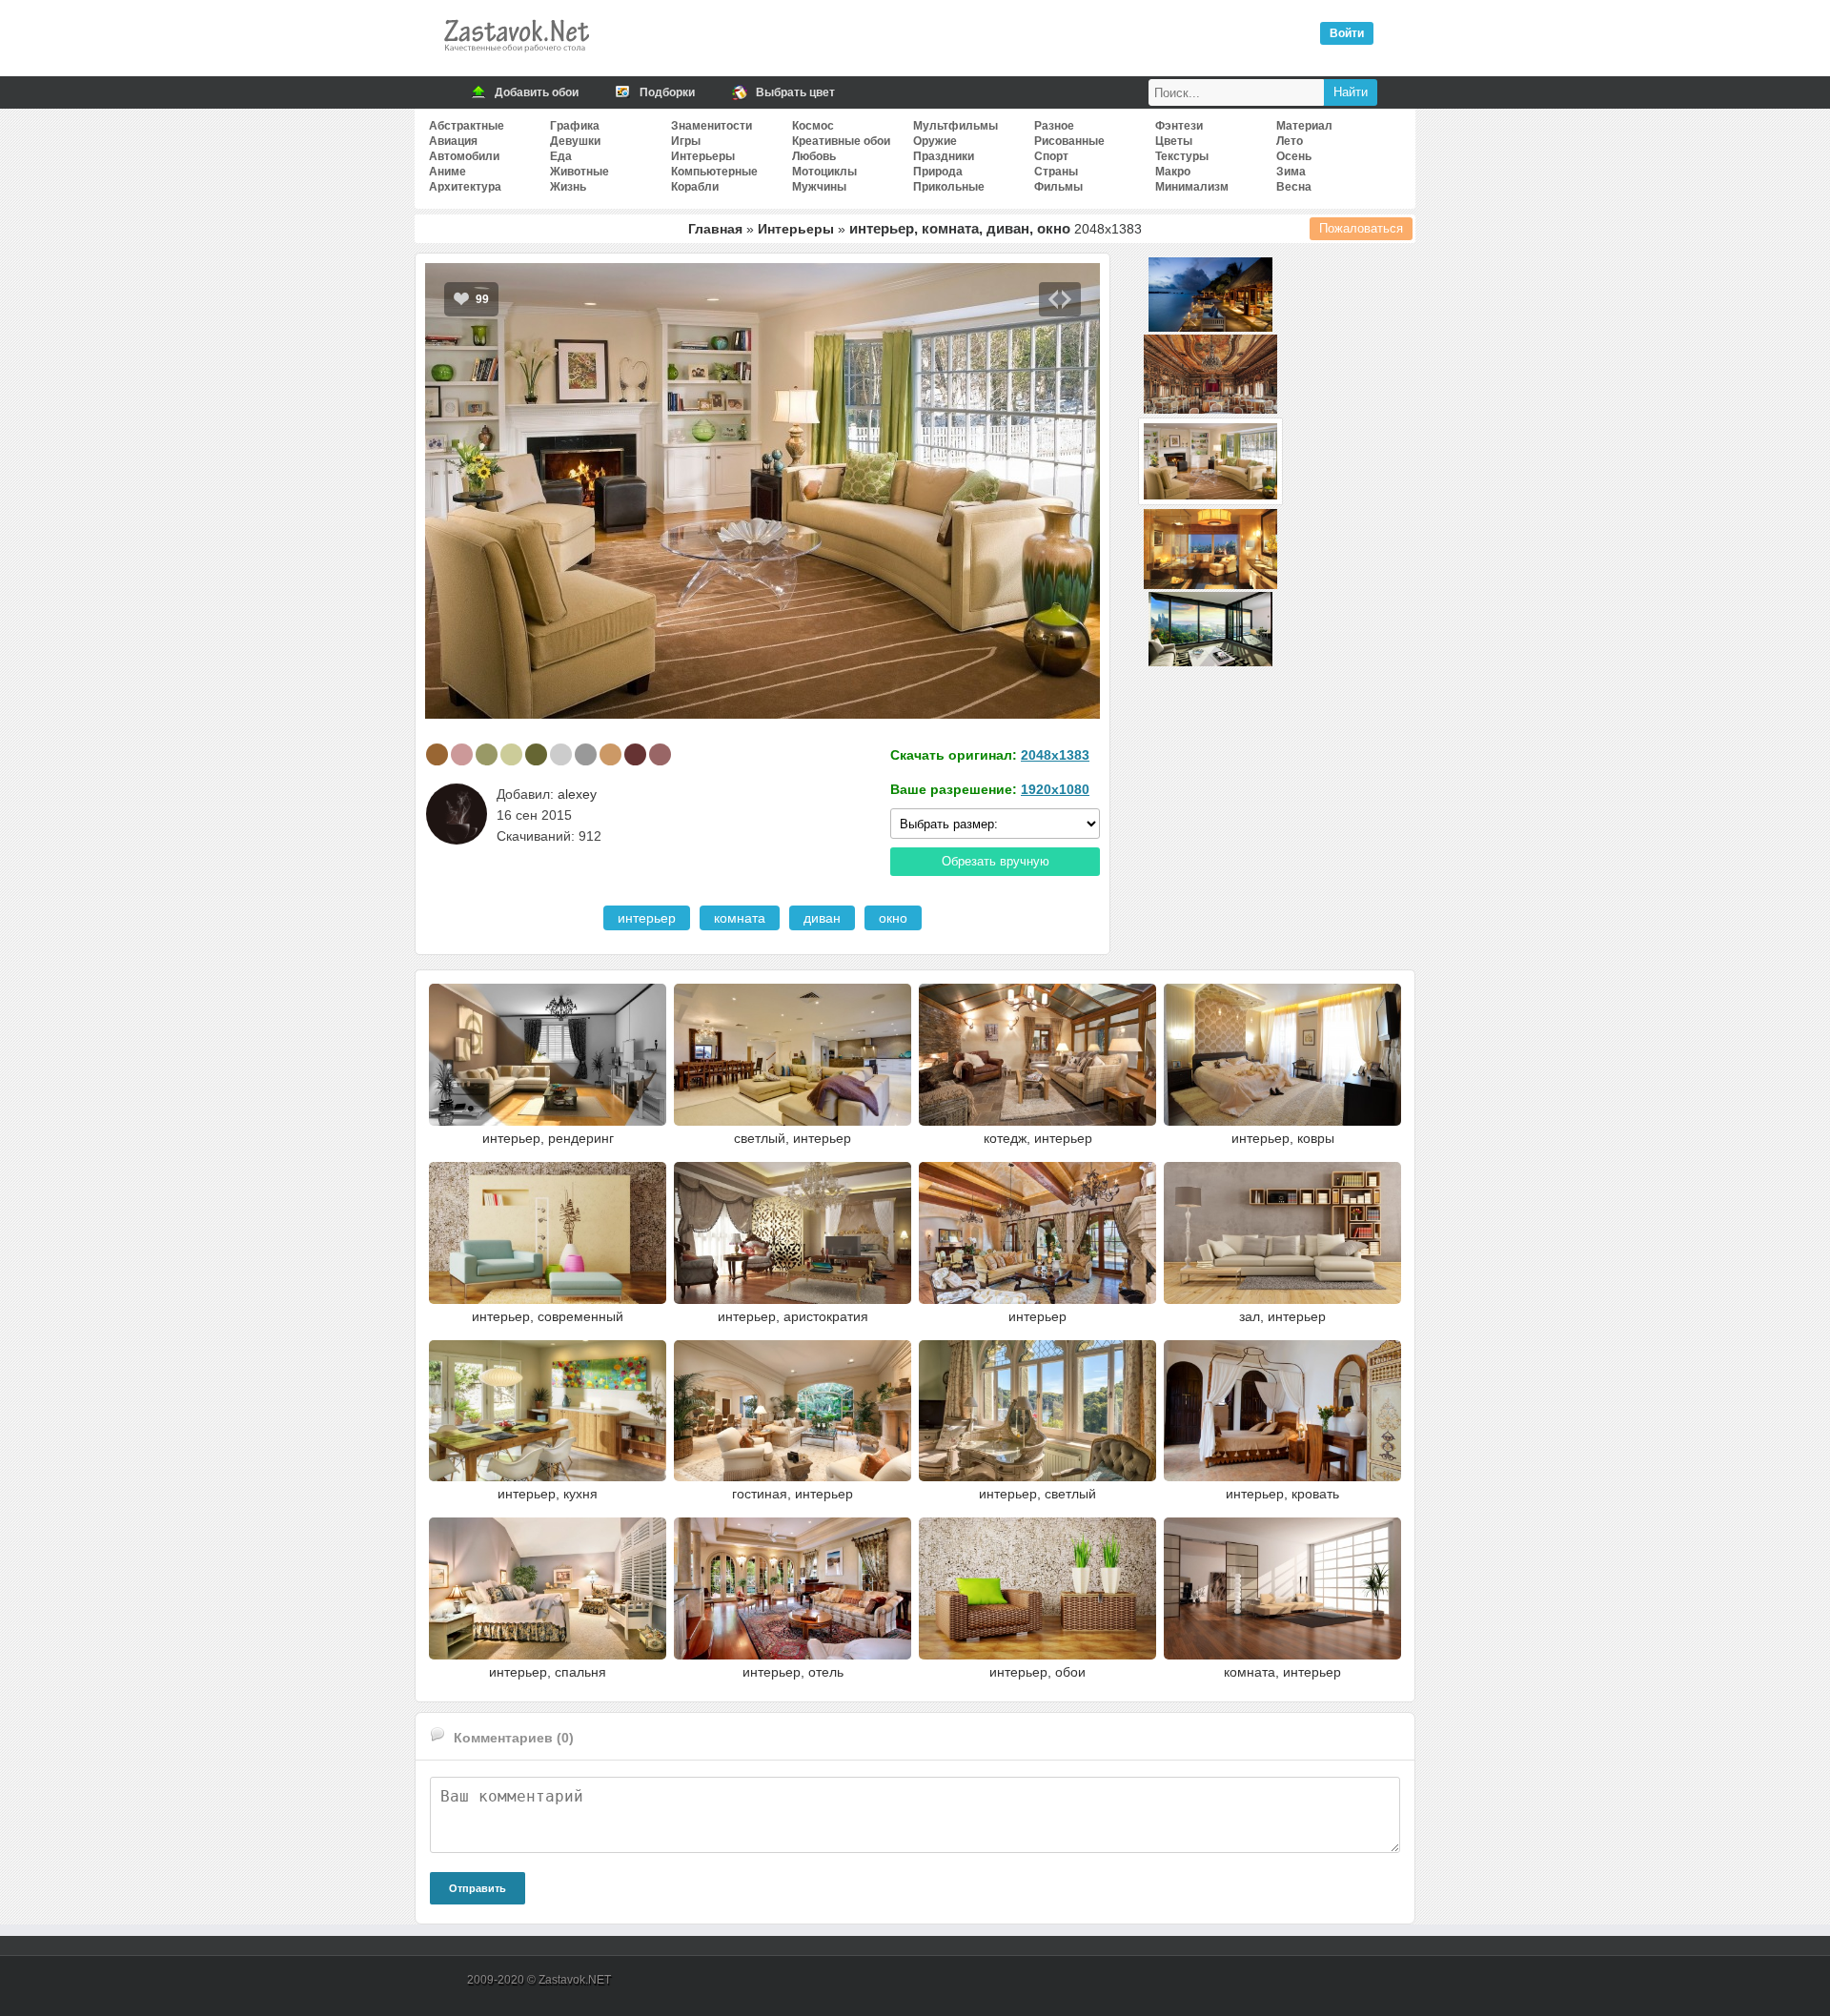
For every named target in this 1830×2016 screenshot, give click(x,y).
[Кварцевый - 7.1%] (586, 754)
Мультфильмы (956, 126)
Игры (686, 141)
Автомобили (464, 156)
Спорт (1051, 156)
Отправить (478, 1888)
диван (822, 918)
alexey (577, 794)
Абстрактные (467, 126)
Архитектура (465, 187)
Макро (1173, 172)
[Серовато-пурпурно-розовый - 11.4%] (462, 754)
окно (893, 918)
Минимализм (1192, 187)
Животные (579, 172)
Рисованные (1069, 141)
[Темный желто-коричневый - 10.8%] (487, 754)
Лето (1290, 141)
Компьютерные (714, 172)
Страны (1056, 172)
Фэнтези (1179, 126)
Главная (715, 229)
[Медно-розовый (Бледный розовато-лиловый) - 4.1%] (660, 754)
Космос (813, 126)
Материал (1304, 126)
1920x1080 (1055, 789)
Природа (938, 172)
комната (740, 918)
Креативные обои (841, 141)
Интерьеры (703, 156)
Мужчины (819, 187)
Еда (561, 156)
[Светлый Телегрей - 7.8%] (561, 754)
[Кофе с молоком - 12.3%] (437, 754)
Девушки (575, 141)
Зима (1291, 172)
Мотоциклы (824, 172)
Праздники (944, 156)
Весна (1294, 187)
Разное (1054, 126)
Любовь (814, 156)
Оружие (935, 141)
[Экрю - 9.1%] (511, 754)
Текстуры (1182, 156)
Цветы (1174, 141)
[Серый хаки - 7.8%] (536, 754)
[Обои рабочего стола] (516, 57)
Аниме (447, 172)
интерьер (647, 918)
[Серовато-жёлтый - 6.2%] (610, 754)
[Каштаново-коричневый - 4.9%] (635, 754)
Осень (1294, 156)
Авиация (453, 141)
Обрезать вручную (996, 861)
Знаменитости (712, 126)
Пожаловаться (1361, 228)
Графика (575, 126)
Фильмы (1058, 187)
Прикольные (949, 187)
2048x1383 (1055, 755)
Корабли (695, 187)
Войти (1347, 33)
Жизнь (568, 187)
